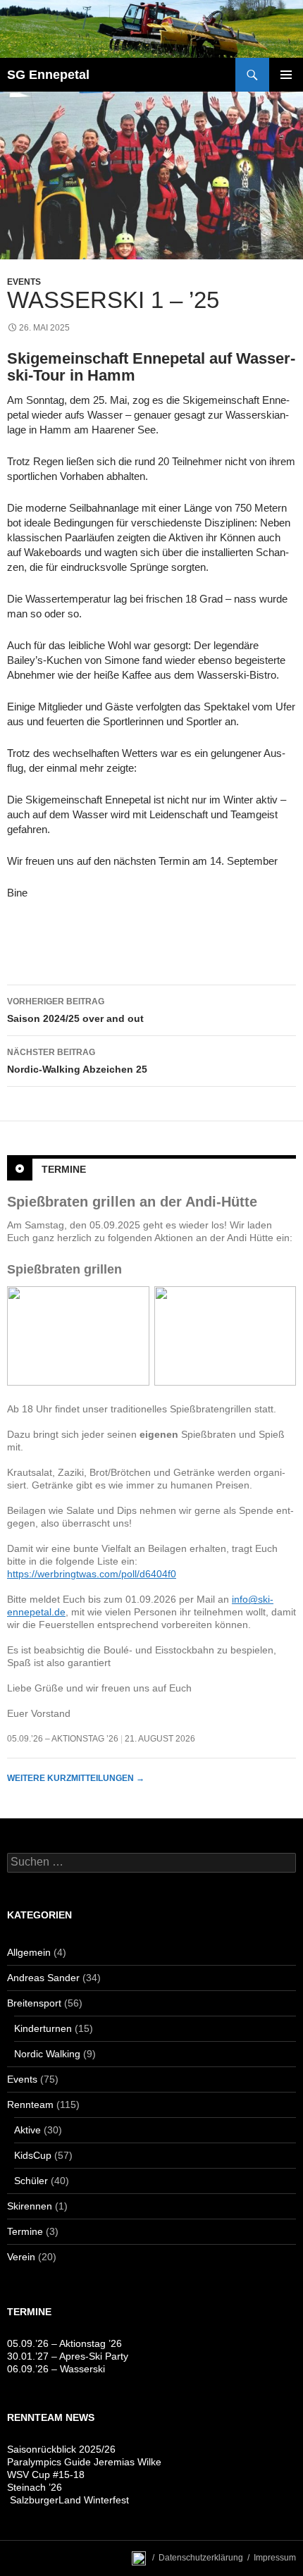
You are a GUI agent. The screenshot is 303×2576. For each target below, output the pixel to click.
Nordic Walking (47, 2054)
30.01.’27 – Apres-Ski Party (68, 2356)
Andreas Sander (43, 1978)
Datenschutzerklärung (201, 2558)
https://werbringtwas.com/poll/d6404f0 (92, 1574)
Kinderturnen (43, 2028)
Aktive (27, 2130)
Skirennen (30, 2206)
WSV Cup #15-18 (46, 2475)
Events (24, 282)
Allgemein (29, 1952)
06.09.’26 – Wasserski (56, 2369)
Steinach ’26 (35, 2487)
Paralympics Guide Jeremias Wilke (84, 2462)
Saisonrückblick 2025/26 (61, 2449)
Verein (21, 2257)
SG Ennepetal (48, 75)
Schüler (31, 2181)
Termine (64, 1169)
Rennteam (30, 2104)
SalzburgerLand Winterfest (68, 2500)
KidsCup (33, 2155)
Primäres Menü (286, 75)
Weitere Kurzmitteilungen (76, 1778)
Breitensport (34, 2003)
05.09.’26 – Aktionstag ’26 (63, 1739)
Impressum (275, 2558)
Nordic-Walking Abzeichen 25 (77, 1061)
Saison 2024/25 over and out (75, 1010)
